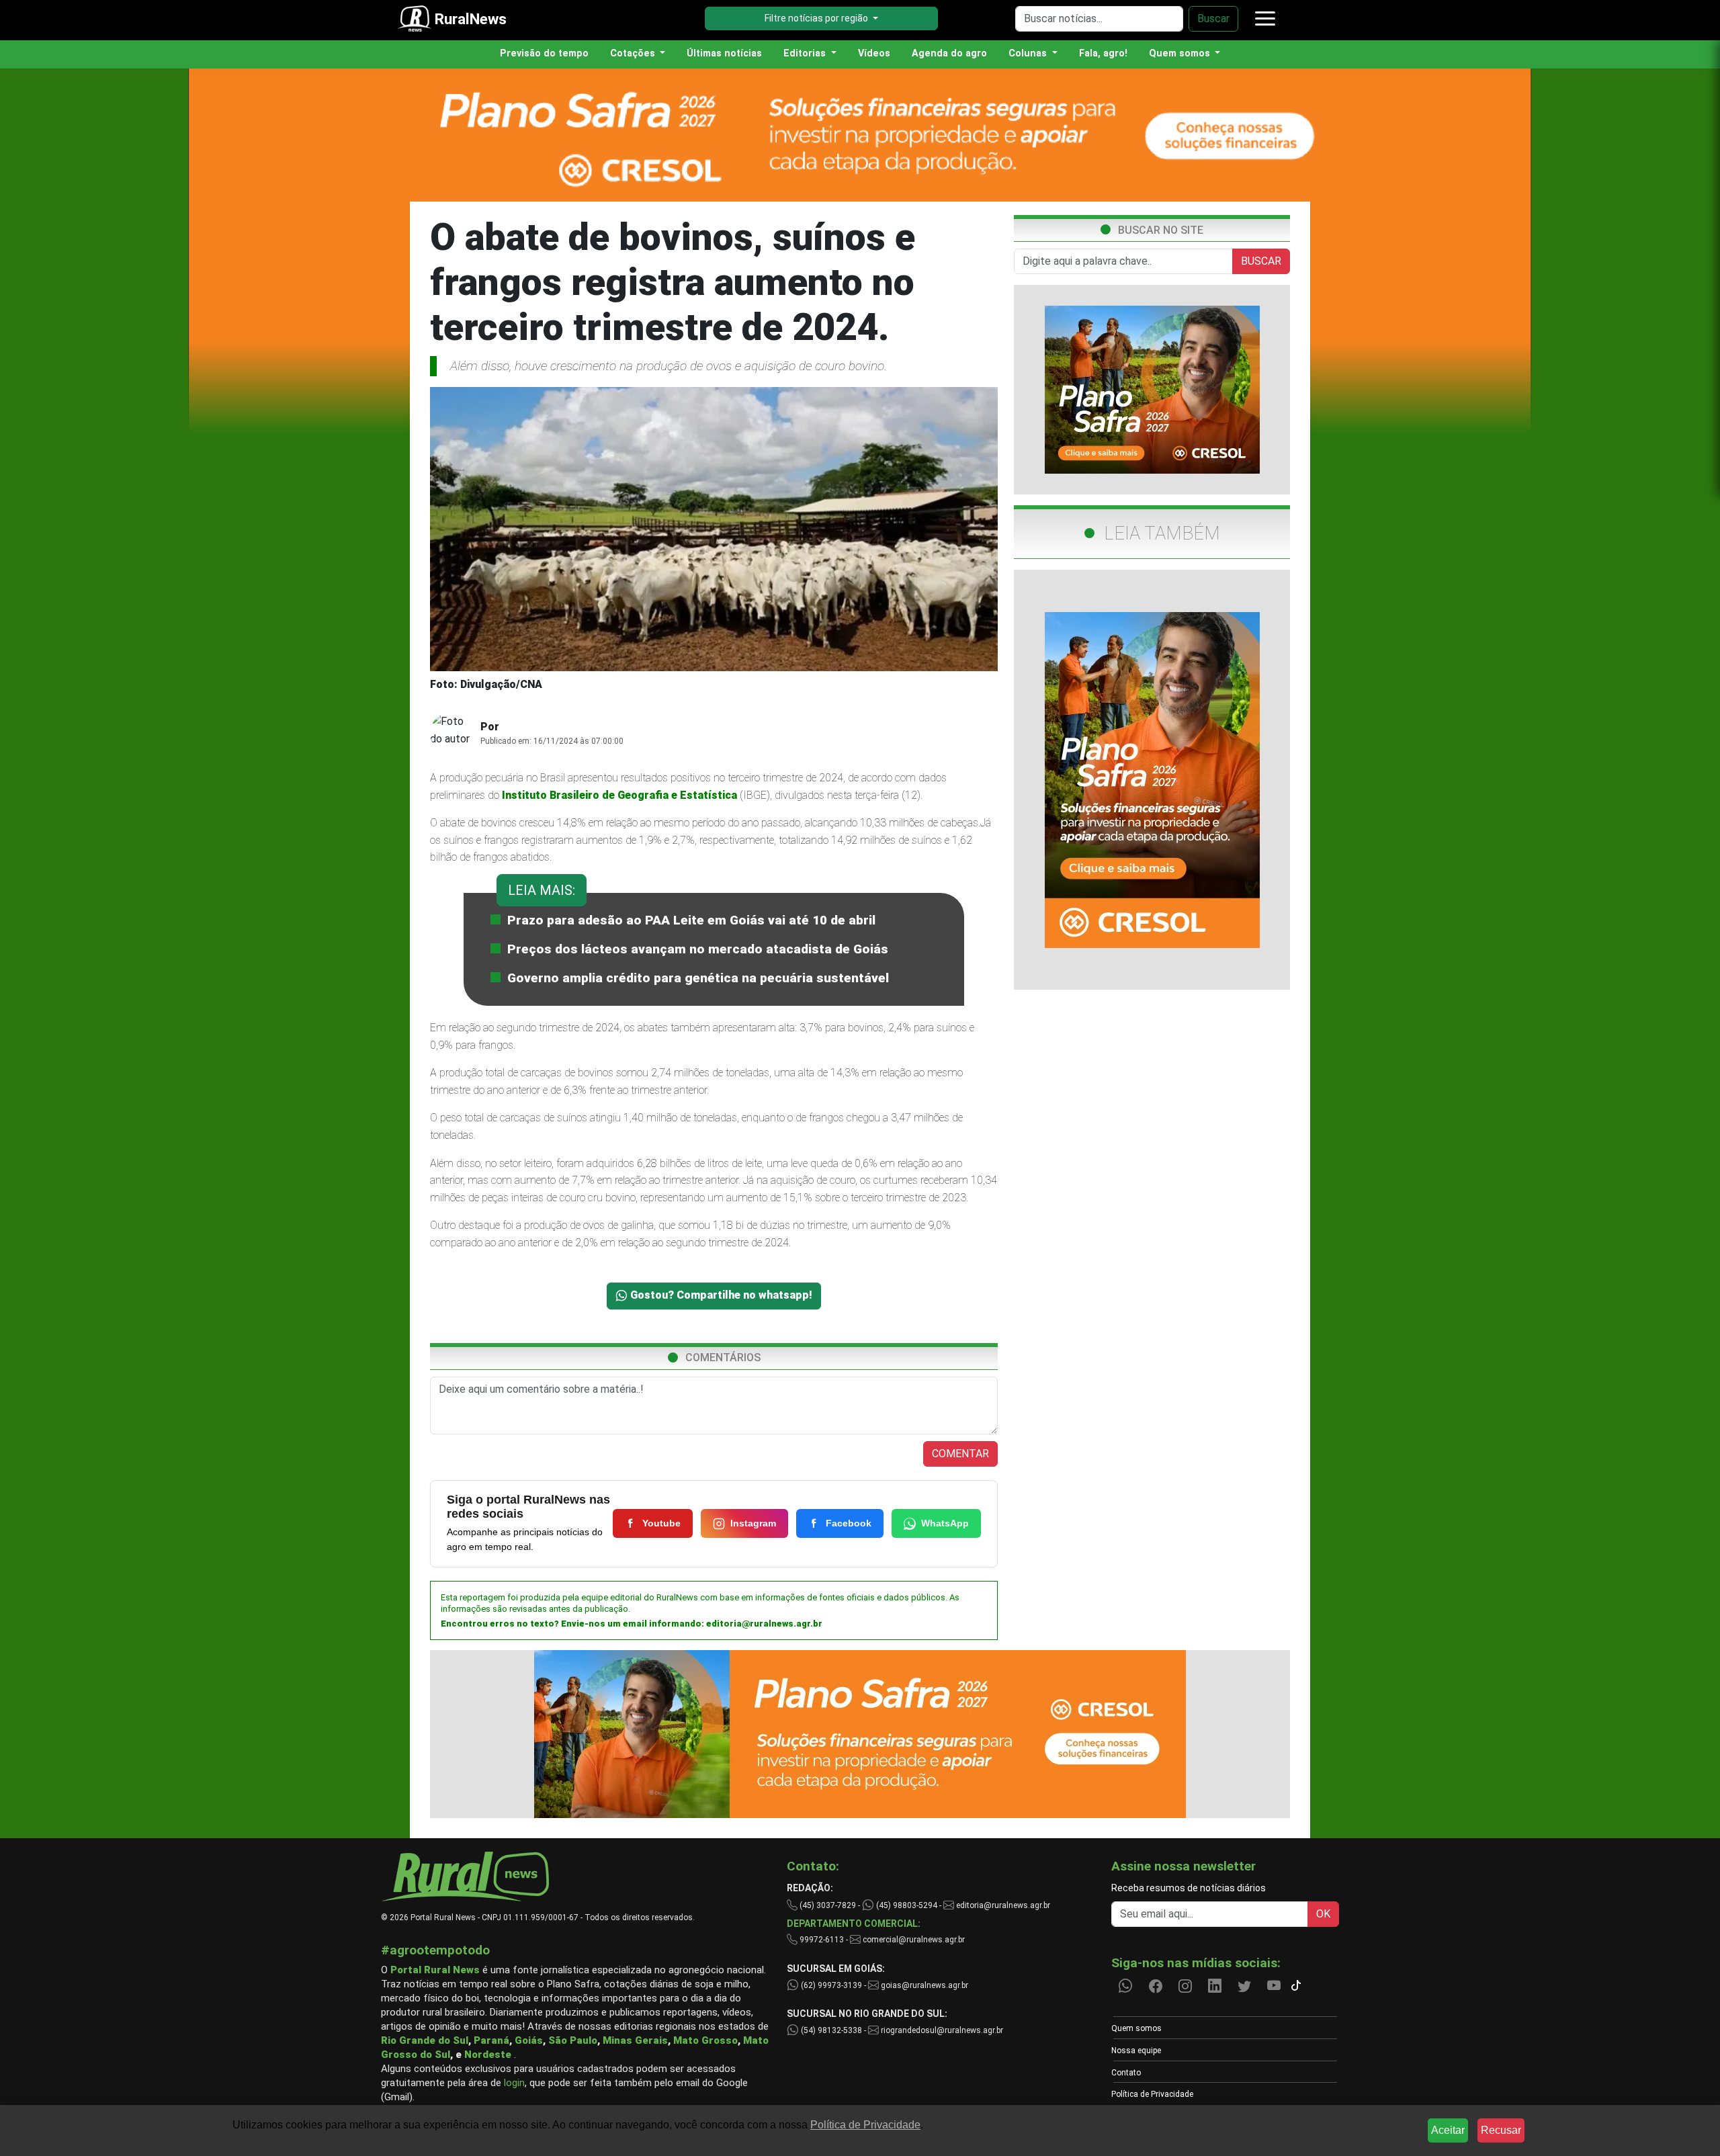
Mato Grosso (705, 2040)
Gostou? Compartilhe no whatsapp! (720, 1295)
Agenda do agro (949, 53)
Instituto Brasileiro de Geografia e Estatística (619, 795)
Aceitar (1448, 2130)
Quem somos (1136, 2028)
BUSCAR (1261, 261)
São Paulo (573, 2040)
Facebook (849, 1523)
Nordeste (488, 2055)
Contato (1126, 2073)
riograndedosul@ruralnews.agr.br (941, 2030)
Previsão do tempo (544, 53)
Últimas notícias (724, 53)
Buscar (1213, 18)
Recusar (1501, 2130)
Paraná (491, 2040)
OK (1323, 1914)
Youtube (661, 1523)
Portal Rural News (435, 1970)
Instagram (753, 1523)
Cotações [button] (634, 53)
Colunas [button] (1029, 53)
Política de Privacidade (1152, 2094)
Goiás (529, 2040)
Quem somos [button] (1181, 53)
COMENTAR (960, 1454)
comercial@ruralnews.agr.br (914, 1940)
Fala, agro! (1103, 53)
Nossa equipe (1136, 2051)
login (514, 2083)
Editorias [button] (806, 53)
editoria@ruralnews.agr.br (764, 1624)
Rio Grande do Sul (425, 2040)
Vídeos (874, 53)
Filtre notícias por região (817, 18)
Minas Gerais (635, 2040)
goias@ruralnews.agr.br (923, 1985)
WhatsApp (945, 1523)
